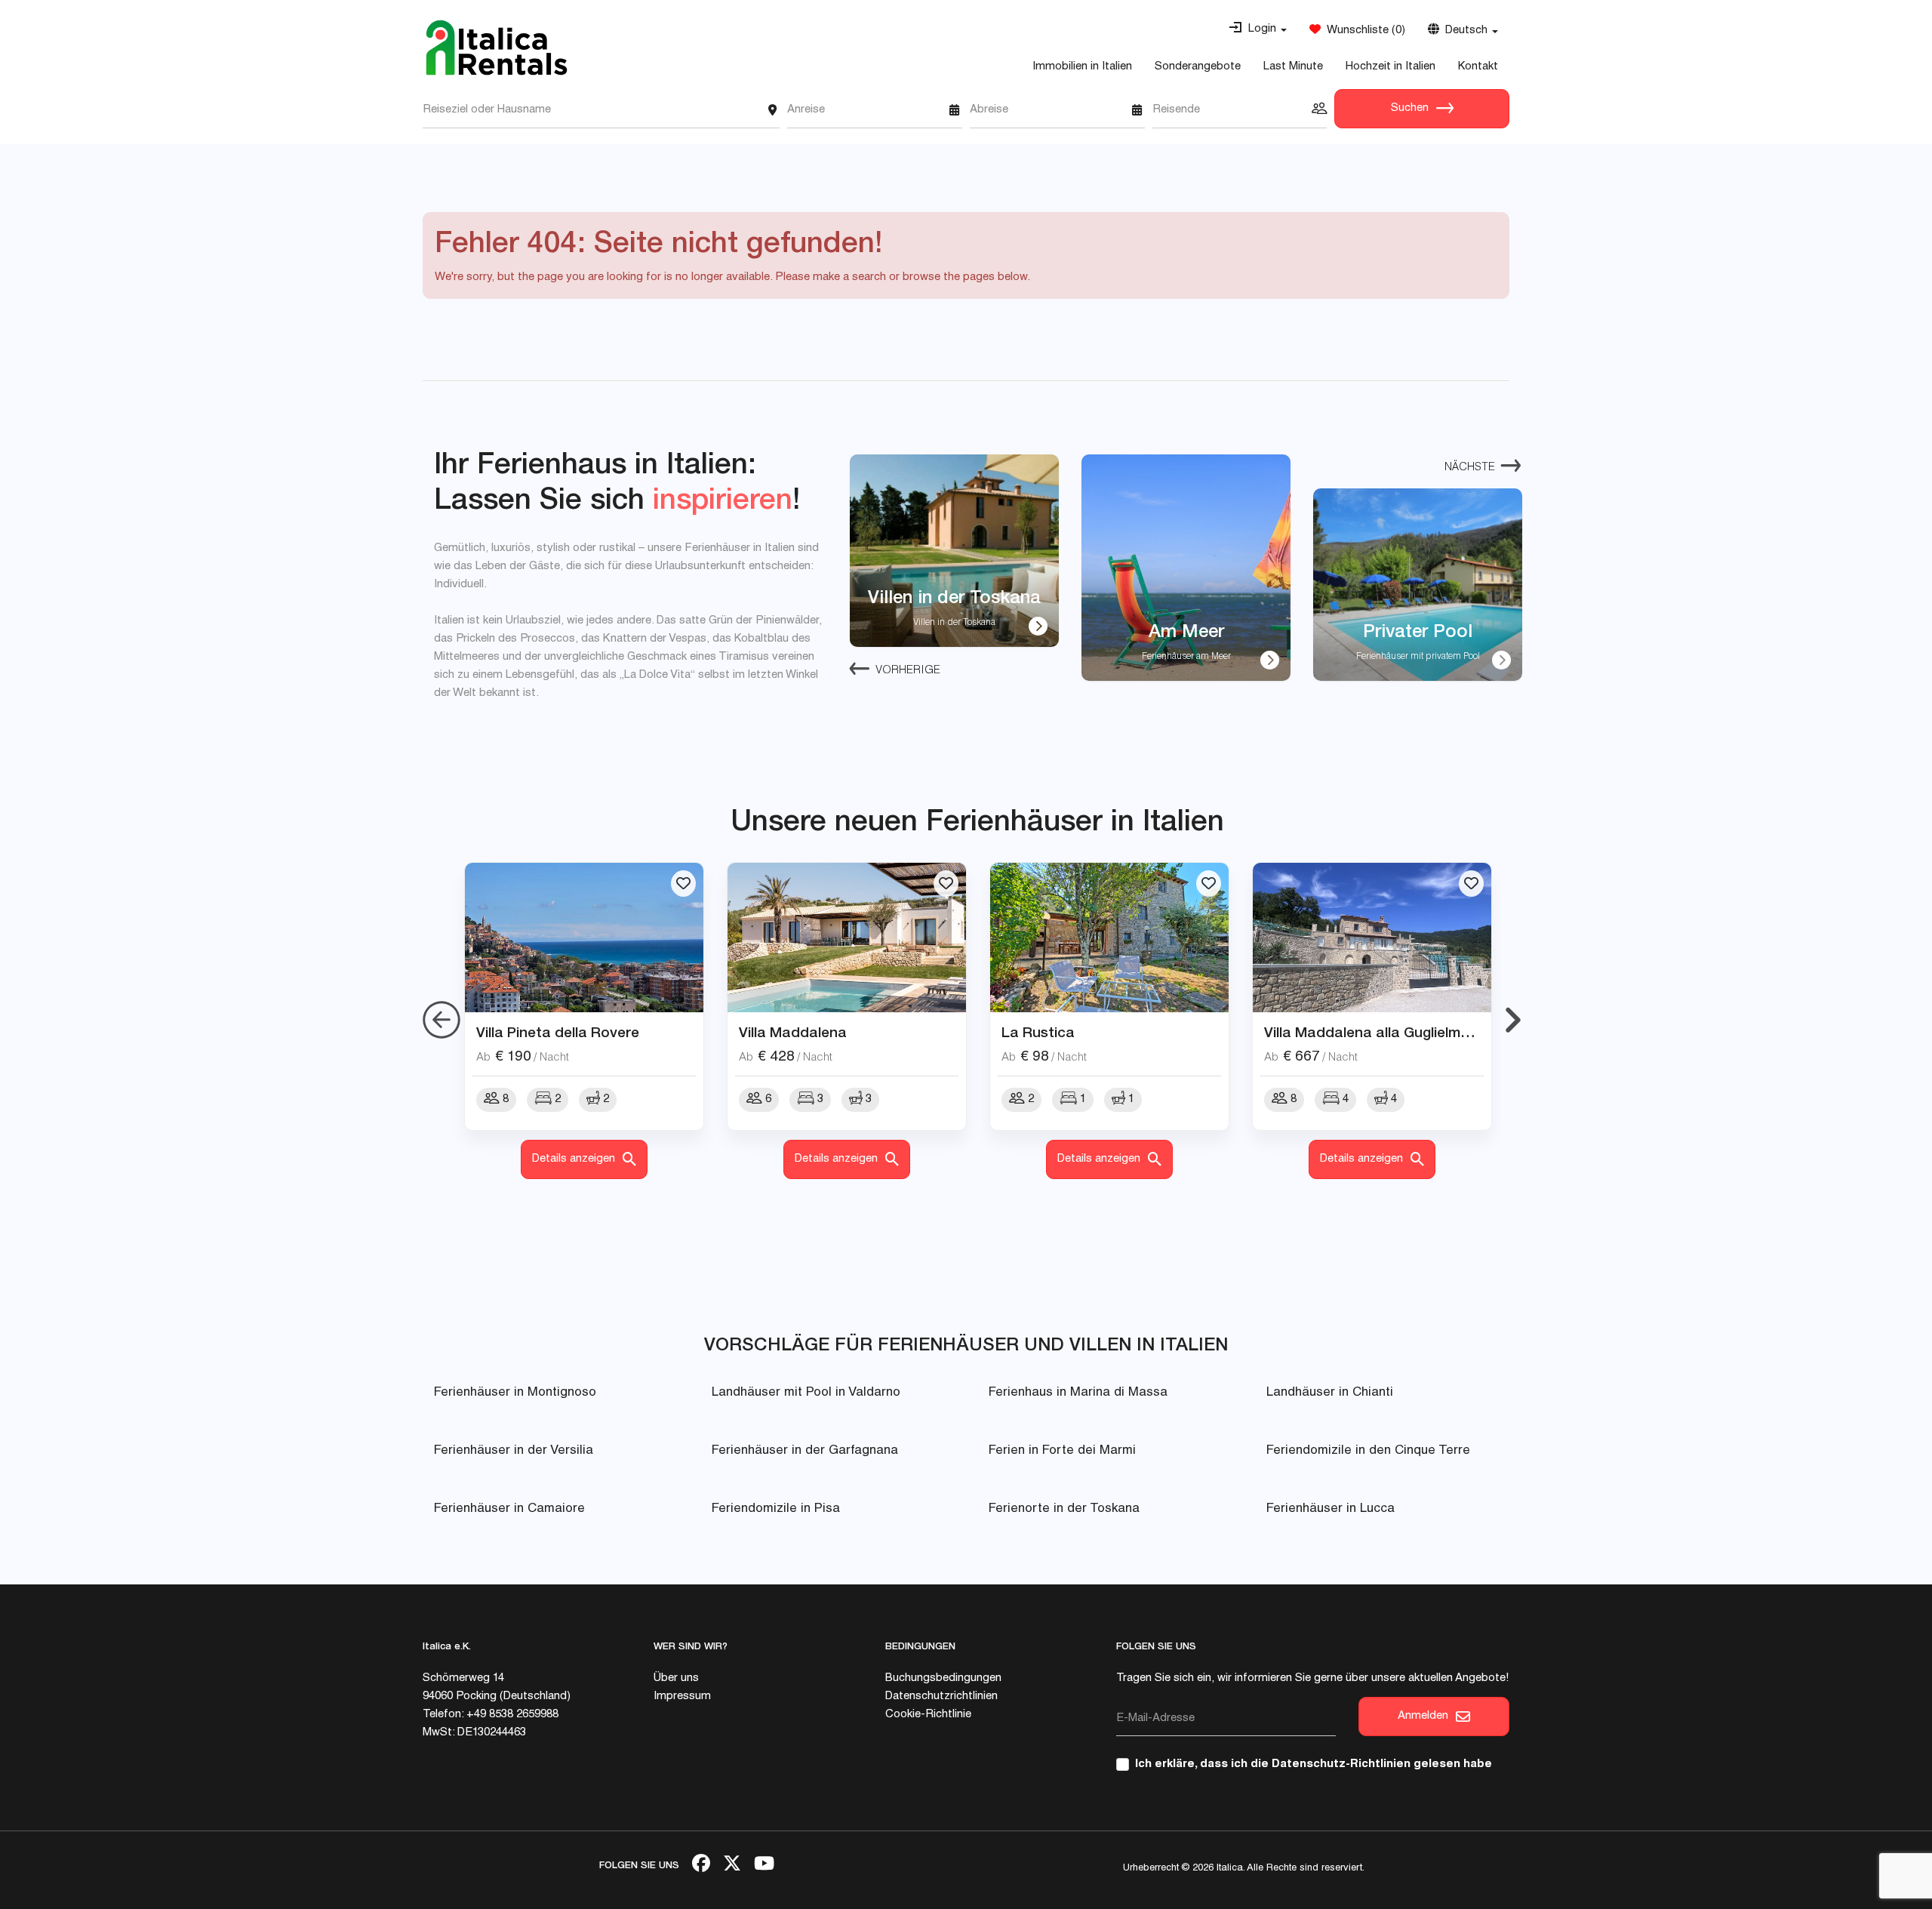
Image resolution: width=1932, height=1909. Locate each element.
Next (1513, 1021)
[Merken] (683, 884)
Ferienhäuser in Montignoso (515, 1393)
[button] (1258, 29)
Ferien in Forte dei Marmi (1062, 1451)
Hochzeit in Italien (1391, 67)
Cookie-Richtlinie (928, 1715)
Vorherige (908, 671)
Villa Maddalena (793, 1032)
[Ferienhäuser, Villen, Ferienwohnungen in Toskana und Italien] (497, 48)
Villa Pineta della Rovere (558, 1032)
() (1363, 31)
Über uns (676, 1678)
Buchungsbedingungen (943, 1678)
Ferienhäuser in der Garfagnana (805, 1451)
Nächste (1470, 468)
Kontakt (1478, 67)
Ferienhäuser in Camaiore (509, 1509)
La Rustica (1038, 1032)
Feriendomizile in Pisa (776, 1509)
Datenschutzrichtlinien (941, 1697)
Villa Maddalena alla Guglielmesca (1379, 1032)
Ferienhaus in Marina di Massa (1078, 1393)
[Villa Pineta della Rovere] (584, 938)
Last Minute (1293, 67)
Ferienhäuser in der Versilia (514, 1451)
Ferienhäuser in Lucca (1331, 1509)
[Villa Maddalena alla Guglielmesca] (1372, 938)
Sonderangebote (1198, 67)
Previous (441, 1021)
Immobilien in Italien (1082, 67)
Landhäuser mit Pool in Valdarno (806, 1393)
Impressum (682, 1697)
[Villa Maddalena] (847, 938)
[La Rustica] (1109, 938)
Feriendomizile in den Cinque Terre (1368, 1451)
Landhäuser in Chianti (1330, 1393)
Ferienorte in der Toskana (1064, 1509)
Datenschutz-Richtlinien (1341, 1764)
